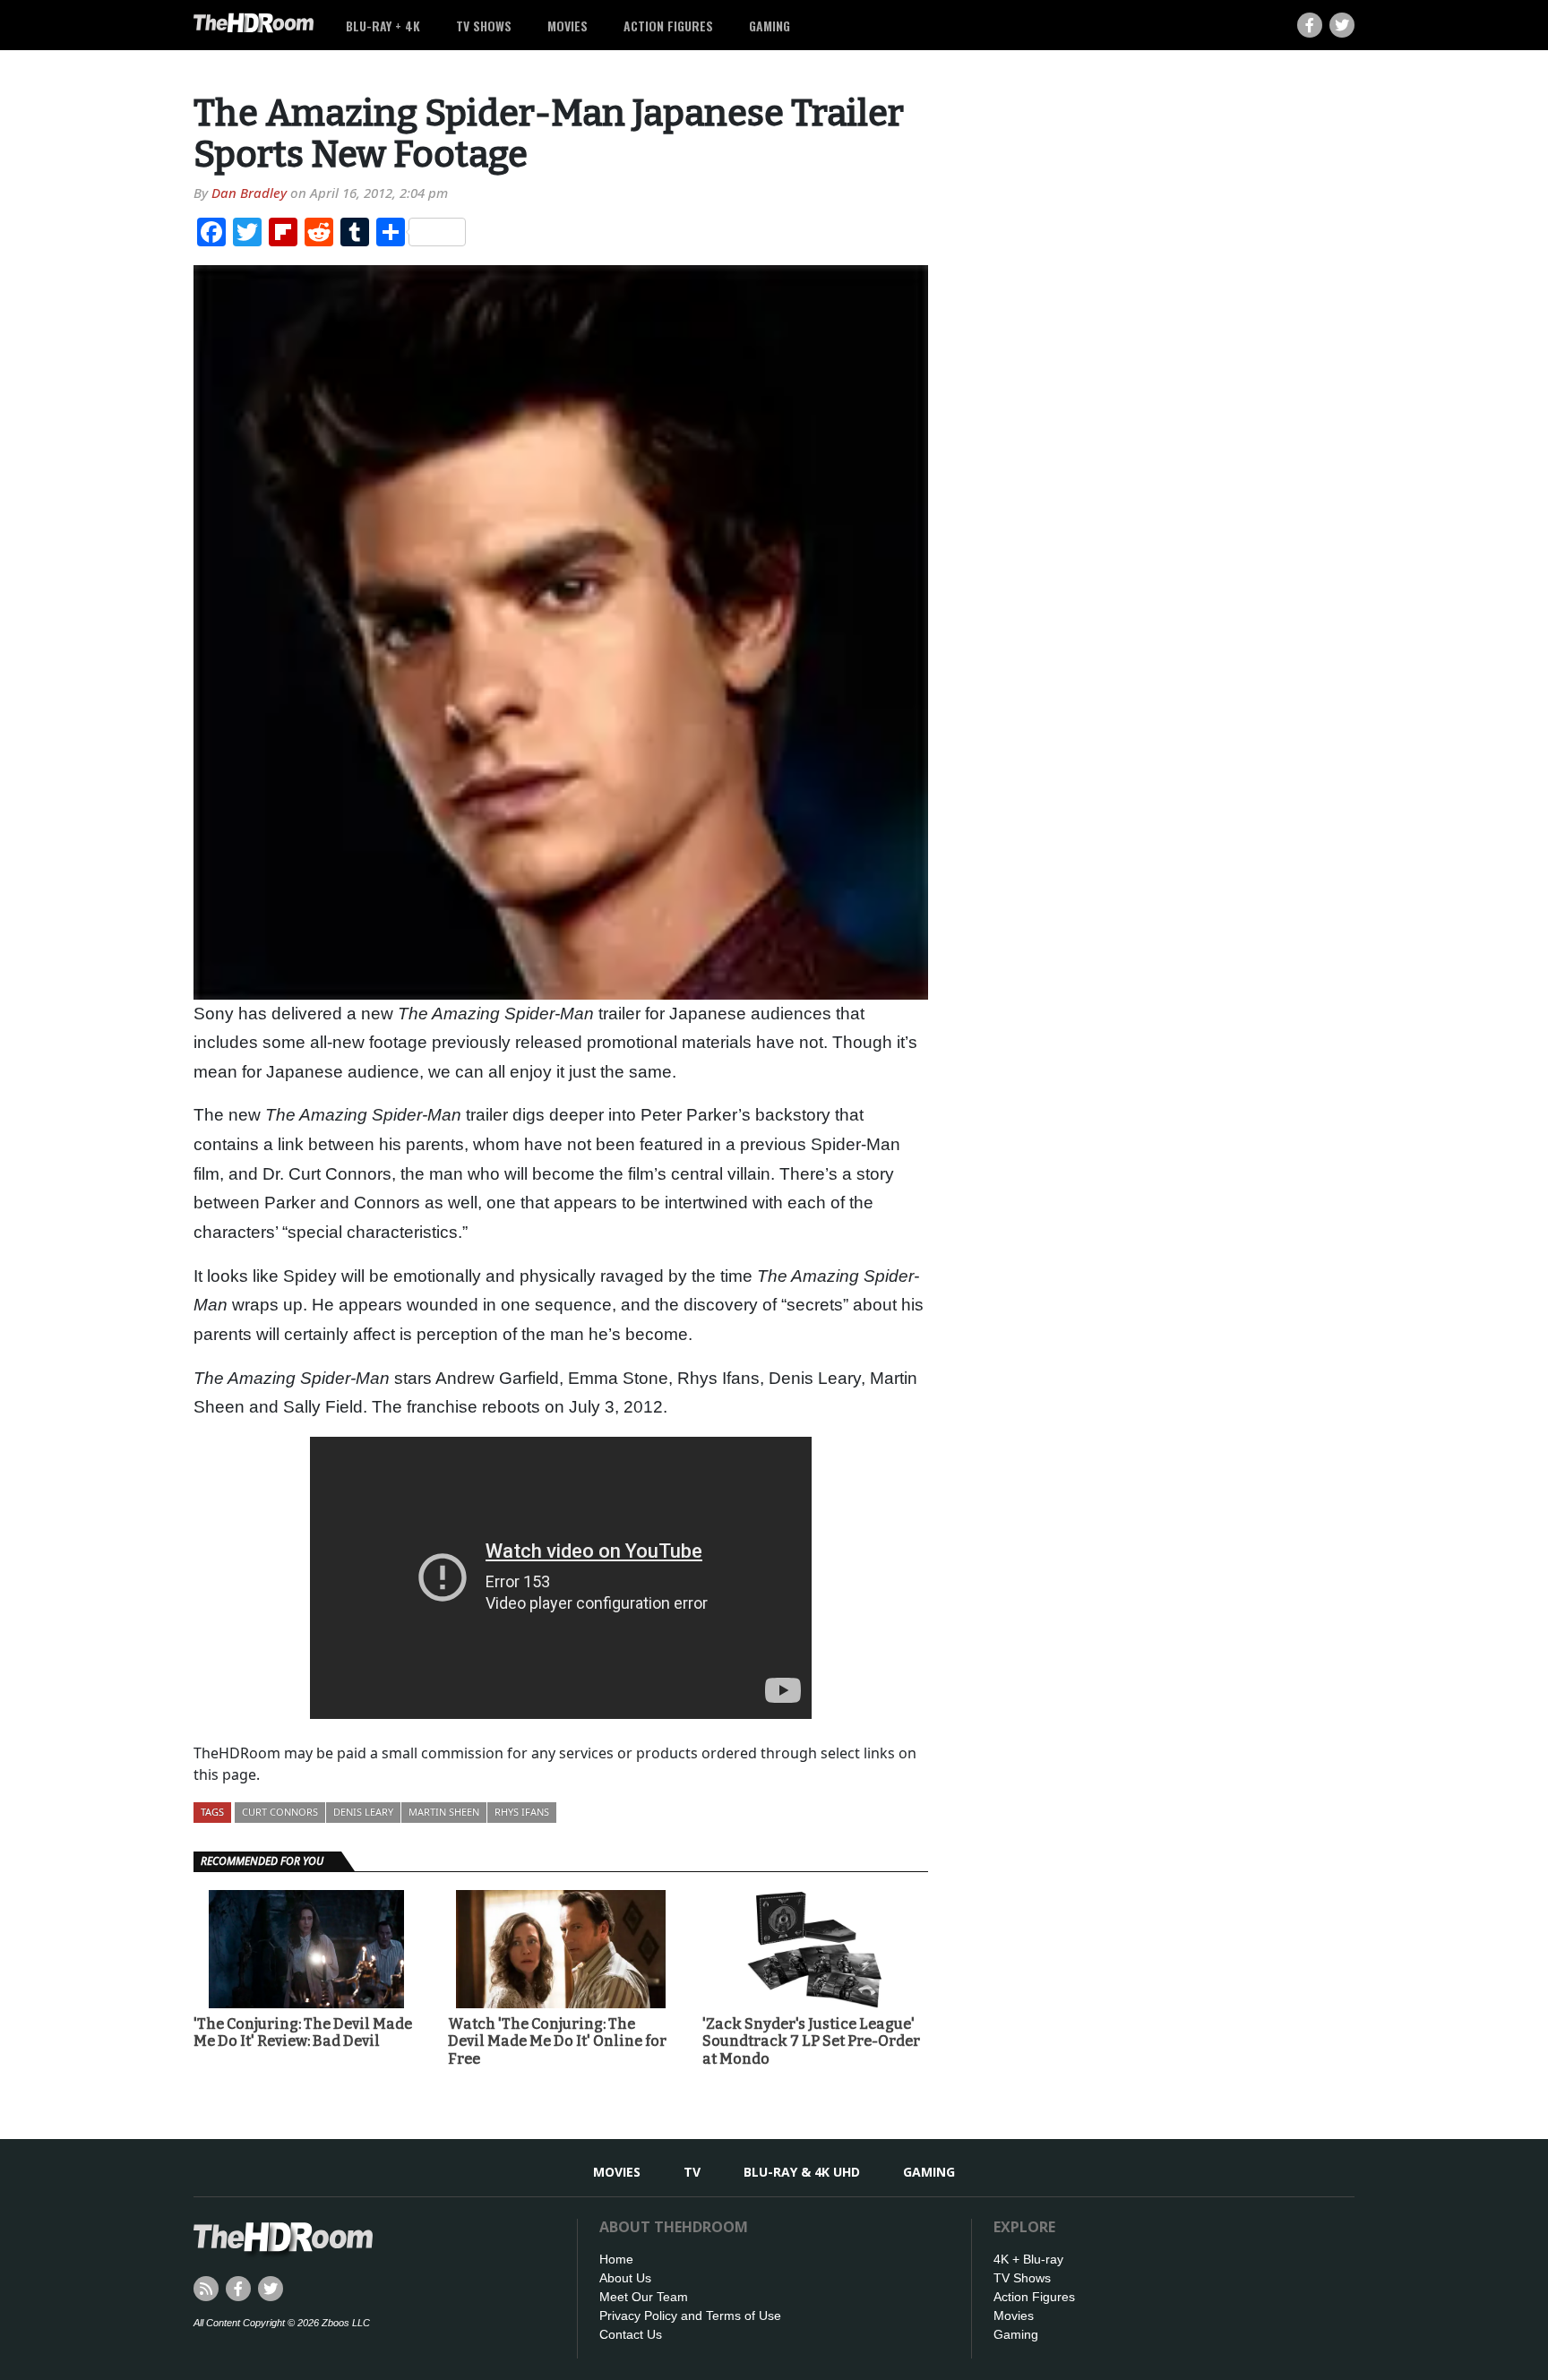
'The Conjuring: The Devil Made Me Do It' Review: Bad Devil (303, 2032)
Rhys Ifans (522, 1812)
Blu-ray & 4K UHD (802, 2172)
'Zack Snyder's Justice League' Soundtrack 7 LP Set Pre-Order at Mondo (811, 2041)
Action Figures (668, 26)
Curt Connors (280, 1812)
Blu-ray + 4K (383, 26)
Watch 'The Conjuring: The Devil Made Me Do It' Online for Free (557, 2041)
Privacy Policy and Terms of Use (690, 2316)
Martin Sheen (444, 1812)
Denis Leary (363, 1812)
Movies (568, 26)
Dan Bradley (249, 193)
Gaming (770, 26)
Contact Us (631, 2334)
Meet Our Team (644, 2297)
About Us (625, 2278)
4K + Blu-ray (1028, 2259)
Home (616, 2259)
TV (692, 2172)
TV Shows (484, 26)
